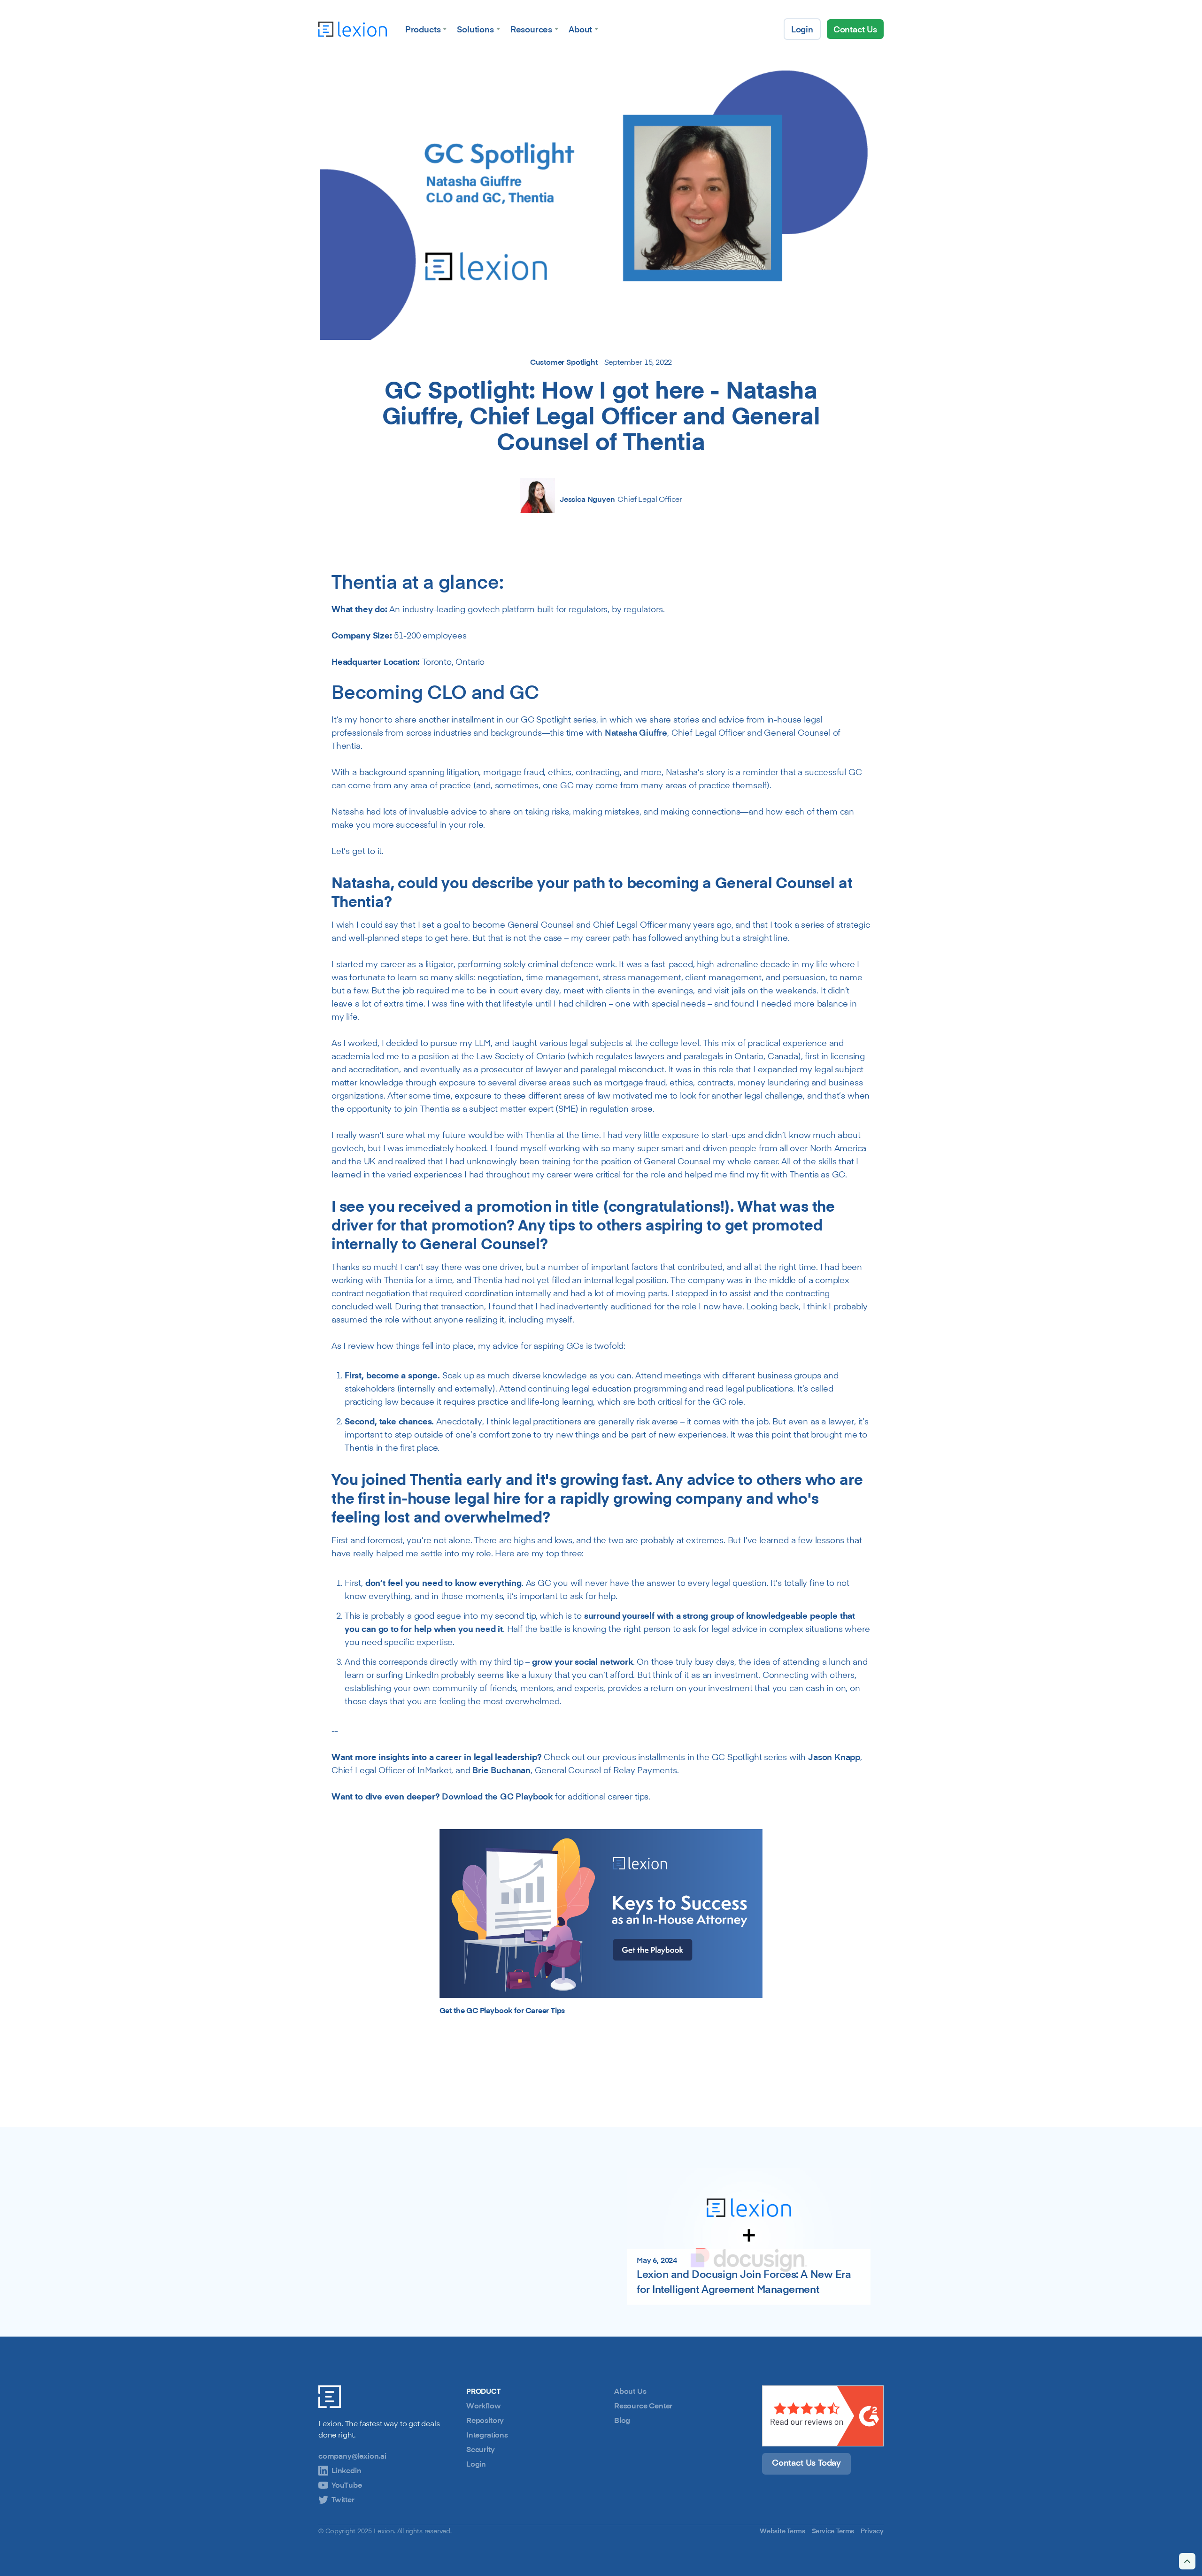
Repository (485, 2420)
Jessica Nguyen (587, 499)
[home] (353, 29)
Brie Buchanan (501, 1770)
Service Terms (833, 2531)
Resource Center (643, 2406)
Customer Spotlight (564, 362)
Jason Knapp (834, 1757)
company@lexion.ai (352, 2456)
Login (476, 2464)
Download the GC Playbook (497, 1796)
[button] (426, 29)
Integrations (487, 2435)
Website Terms (782, 2531)
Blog (622, 2420)
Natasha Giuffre (636, 732)
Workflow (484, 2406)
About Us (630, 2391)
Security (481, 2449)
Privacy (872, 2531)
